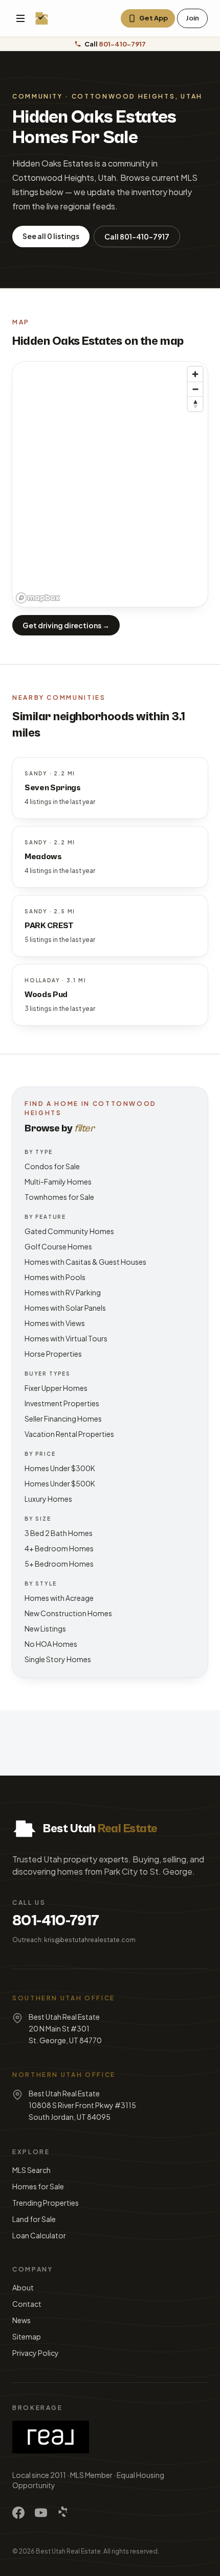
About (23, 2287)
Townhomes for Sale (59, 1197)
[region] (110, 484)
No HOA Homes (51, 1644)
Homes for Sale (38, 2186)
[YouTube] (41, 2513)
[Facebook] (18, 2513)
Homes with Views (55, 1323)
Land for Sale (34, 2219)
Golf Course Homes (58, 1246)
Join (192, 18)
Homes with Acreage (59, 1598)
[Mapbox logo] (38, 598)
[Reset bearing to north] (195, 404)
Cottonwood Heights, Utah (137, 96)
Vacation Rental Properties (69, 1434)
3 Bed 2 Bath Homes (59, 1533)
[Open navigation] (20, 18)
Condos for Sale (52, 1166)
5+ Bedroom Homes (59, 1564)
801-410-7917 (56, 1921)
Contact (27, 2304)
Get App (153, 18)
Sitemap (27, 2336)
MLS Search (31, 2170)
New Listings (45, 1628)
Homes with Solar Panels (65, 1308)
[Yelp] (63, 2513)
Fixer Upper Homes (56, 1388)
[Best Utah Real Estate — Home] (42, 18)
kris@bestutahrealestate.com (90, 1940)
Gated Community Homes (69, 1231)
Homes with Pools (55, 1277)
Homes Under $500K (60, 1483)
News (21, 2320)
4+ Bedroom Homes (59, 1548)
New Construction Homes (68, 1613)
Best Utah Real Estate (68, 2551)
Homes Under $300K (60, 1468)
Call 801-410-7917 (137, 237)
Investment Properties (62, 1403)
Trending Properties (46, 2203)
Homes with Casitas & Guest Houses (85, 1262)
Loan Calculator (39, 2235)
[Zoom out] (195, 389)
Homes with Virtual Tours (66, 1338)
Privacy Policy (36, 2353)
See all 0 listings (51, 236)
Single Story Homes (58, 1659)
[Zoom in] (195, 374)
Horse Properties (53, 1354)
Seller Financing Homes (63, 1419)
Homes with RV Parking (63, 1292)
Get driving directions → (66, 625)
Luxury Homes (48, 1499)
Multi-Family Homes (58, 1181)
